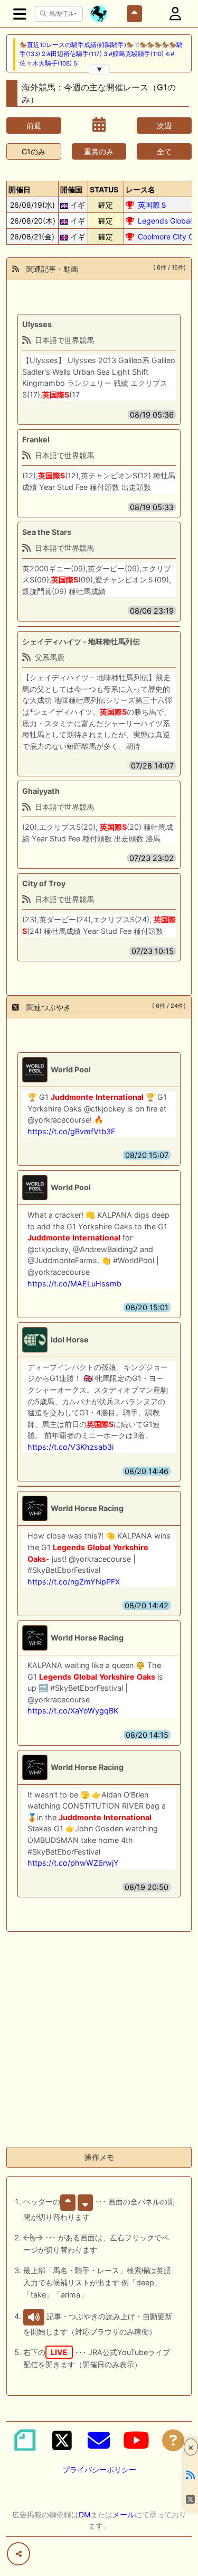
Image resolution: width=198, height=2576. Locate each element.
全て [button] (164, 151)
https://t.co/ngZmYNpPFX (74, 1582)
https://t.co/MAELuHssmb (74, 1284)
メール (124, 2514)
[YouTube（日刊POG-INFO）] (136, 2440)
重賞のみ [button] (99, 151)
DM (84, 2514)
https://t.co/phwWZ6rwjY (73, 1863)
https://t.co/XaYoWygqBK (73, 1711)
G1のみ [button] (34, 151)
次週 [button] (164, 126)
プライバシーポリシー (99, 2470)
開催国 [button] (71, 189)
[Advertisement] (99, 2039)
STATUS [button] (104, 189)
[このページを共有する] (18, 2554)
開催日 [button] (20, 189)
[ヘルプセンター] (173, 2440)
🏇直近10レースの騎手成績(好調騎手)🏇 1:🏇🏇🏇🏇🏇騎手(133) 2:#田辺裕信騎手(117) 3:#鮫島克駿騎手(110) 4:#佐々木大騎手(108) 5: (101, 54)
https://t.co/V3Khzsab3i (70, 1447)
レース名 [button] (140, 189)
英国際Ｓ (153, 205)
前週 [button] (34, 126)
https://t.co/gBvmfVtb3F (71, 1131)
